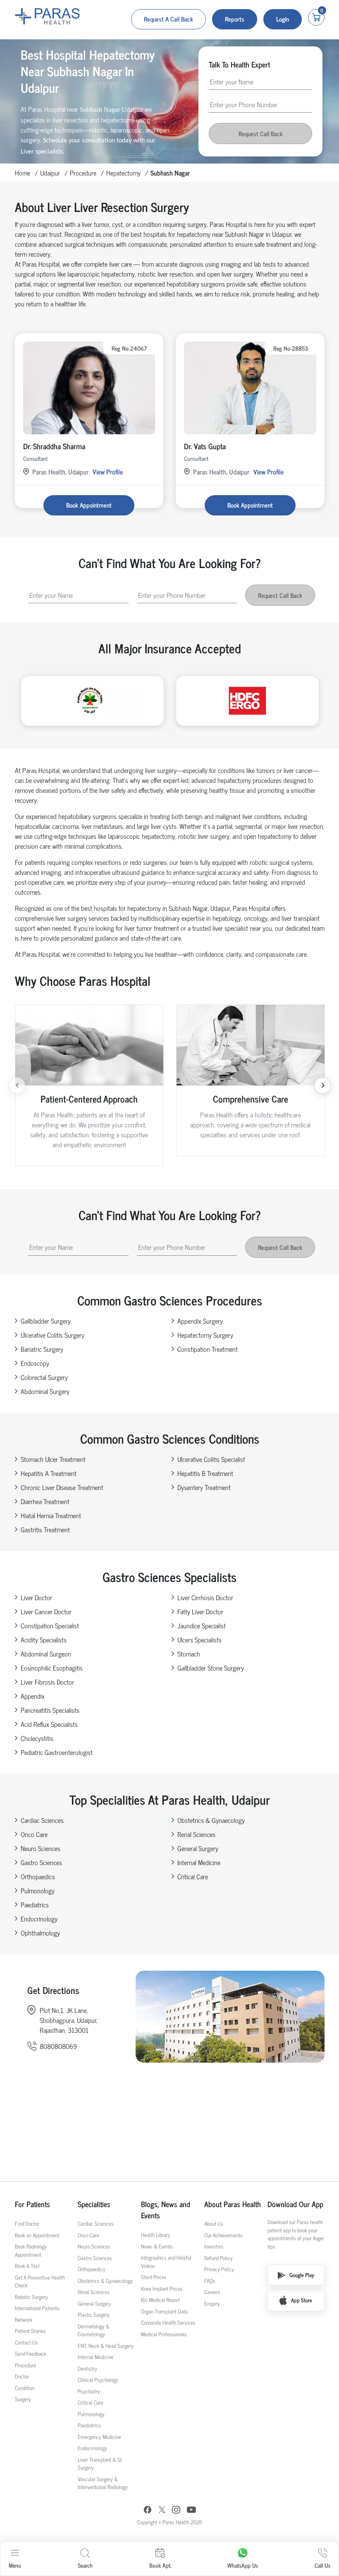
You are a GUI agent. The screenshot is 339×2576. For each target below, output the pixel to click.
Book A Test (27, 2266)
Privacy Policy (219, 2269)
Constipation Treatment (208, 1349)
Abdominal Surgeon (46, 1654)
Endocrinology (39, 1919)
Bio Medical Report (160, 2300)
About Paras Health (233, 2204)
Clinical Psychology (98, 2380)
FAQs (210, 2281)
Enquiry (212, 2303)
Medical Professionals (164, 2334)
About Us (214, 2223)
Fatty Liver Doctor (200, 1611)
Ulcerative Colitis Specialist (211, 1459)
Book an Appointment (37, 2235)
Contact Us (26, 2342)
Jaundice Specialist (202, 1625)
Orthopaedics (38, 1876)
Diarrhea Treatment (45, 1501)
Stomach (189, 1654)
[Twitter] (162, 2511)
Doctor (22, 2376)
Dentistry (87, 2368)
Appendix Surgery (200, 1321)
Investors (214, 2246)
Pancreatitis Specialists (50, 1710)
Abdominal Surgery (45, 1391)
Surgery (23, 2399)
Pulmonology (38, 1890)
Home (23, 173)
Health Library (156, 2235)
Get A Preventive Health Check (40, 2281)
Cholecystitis (37, 1738)
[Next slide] (322, 1086)
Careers (212, 2292)
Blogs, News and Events (166, 2210)
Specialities (94, 2204)
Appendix (33, 1696)
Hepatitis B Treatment (205, 1473)
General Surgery (198, 1848)
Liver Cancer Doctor (46, 1611)
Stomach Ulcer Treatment (53, 1459)
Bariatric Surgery (42, 1349)
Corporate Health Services (168, 2322)
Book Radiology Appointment (31, 2250)
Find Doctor (27, 2223)
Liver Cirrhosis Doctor (205, 1597)
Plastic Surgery (94, 2315)
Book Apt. (160, 2565)
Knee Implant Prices (162, 2288)
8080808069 (58, 2046)
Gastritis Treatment (45, 1529)
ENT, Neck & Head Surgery (106, 2346)
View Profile (108, 472)
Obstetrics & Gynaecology (211, 1820)
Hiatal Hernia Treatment (51, 1515)
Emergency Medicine (99, 2437)
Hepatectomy (123, 173)
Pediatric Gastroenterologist (57, 1752)
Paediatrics (35, 1904)
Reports (235, 19)
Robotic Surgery (31, 2297)
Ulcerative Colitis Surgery (53, 1335)
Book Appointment (89, 505)
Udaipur (50, 173)
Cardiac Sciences (42, 1820)
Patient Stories (30, 2331)
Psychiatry (89, 2391)
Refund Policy (218, 2258)
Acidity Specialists (44, 1639)
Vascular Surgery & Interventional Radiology (103, 2483)
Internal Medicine (199, 1862)
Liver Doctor (36, 1597)
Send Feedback (31, 2353)
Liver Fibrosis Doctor (47, 1682)
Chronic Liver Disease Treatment (62, 1487)
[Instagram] (176, 2511)
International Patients (37, 2308)
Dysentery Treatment (204, 1487)
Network (24, 2320)
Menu (15, 2565)
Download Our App (295, 2204)
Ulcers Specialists (199, 1639)
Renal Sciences (196, 1834)
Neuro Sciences (41, 1848)
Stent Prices (154, 2277)
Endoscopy (35, 1363)
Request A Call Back (168, 19)
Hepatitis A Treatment (49, 1473)
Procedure (83, 173)
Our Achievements (223, 2235)
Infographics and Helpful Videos (166, 2262)
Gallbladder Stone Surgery (211, 1668)
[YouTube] (191, 2511)
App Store (302, 2300)
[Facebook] (148, 2511)
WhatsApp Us (243, 2565)
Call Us (322, 2565)
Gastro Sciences (41, 1862)
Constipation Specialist (50, 1625)
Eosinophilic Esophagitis (52, 1668)
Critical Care (193, 1876)
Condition (25, 2388)
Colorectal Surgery (44, 1377)
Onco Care (34, 1834)
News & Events (157, 2246)
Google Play (302, 2275)
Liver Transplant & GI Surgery (100, 2464)
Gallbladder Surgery (46, 1321)
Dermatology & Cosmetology (94, 2330)
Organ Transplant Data (164, 2311)
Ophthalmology (40, 1933)
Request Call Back (261, 134)
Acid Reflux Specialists (49, 1724)
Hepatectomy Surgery (205, 1335)
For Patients (32, 2204)
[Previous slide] (17, 1086)
